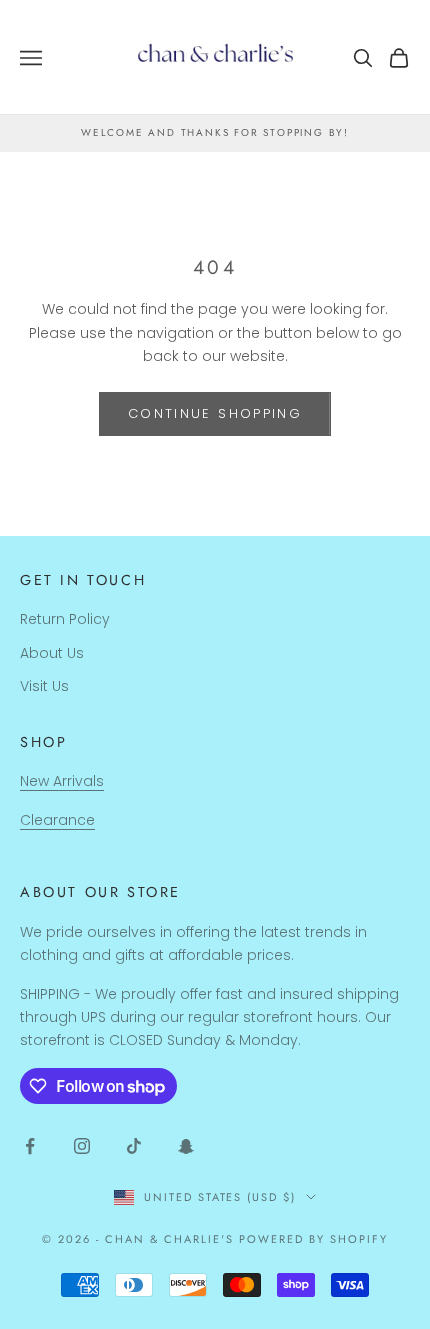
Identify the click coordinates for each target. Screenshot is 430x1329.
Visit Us (44, 686)
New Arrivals (62, 781)
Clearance (57, 820)
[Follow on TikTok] (134, 1146)
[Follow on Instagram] (82, 1146)
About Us (52, 653)
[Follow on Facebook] (30, 1146)
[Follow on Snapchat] (186, 1146)
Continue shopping (215, 413)
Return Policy (65, 619)
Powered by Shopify (313, 1239)
